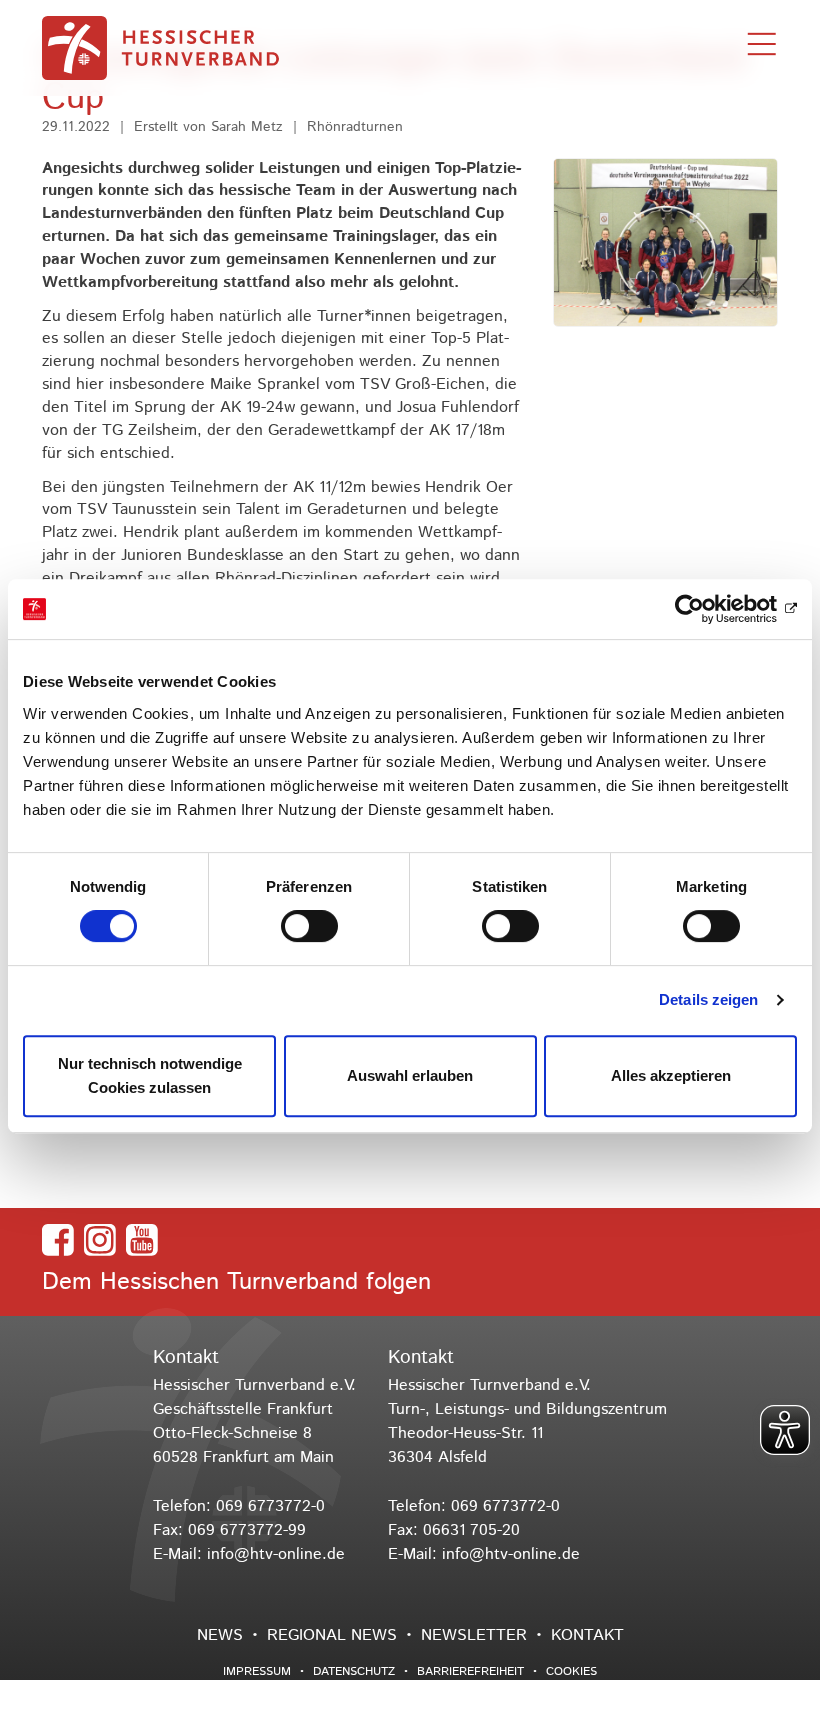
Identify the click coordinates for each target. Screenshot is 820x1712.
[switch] (309, 926)
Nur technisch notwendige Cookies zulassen (150, 1075)
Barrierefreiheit (470, 1671)
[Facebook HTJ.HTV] (58, 1240)
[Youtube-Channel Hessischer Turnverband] (142, 1240)
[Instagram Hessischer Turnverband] (100, 1240)
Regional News (332, 1635)
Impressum (257, 1671)
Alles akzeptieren (671, 1075)
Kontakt (587, 1635)
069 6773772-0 (270, 1506)
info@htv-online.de (276, 1554)
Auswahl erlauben (410, 1075)
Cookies (571, 1671)
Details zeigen (708, 999)
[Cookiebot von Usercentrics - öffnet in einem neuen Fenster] (709, 609)
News (220, 1635)
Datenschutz (354, 1671)
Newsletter (474, 1635)
